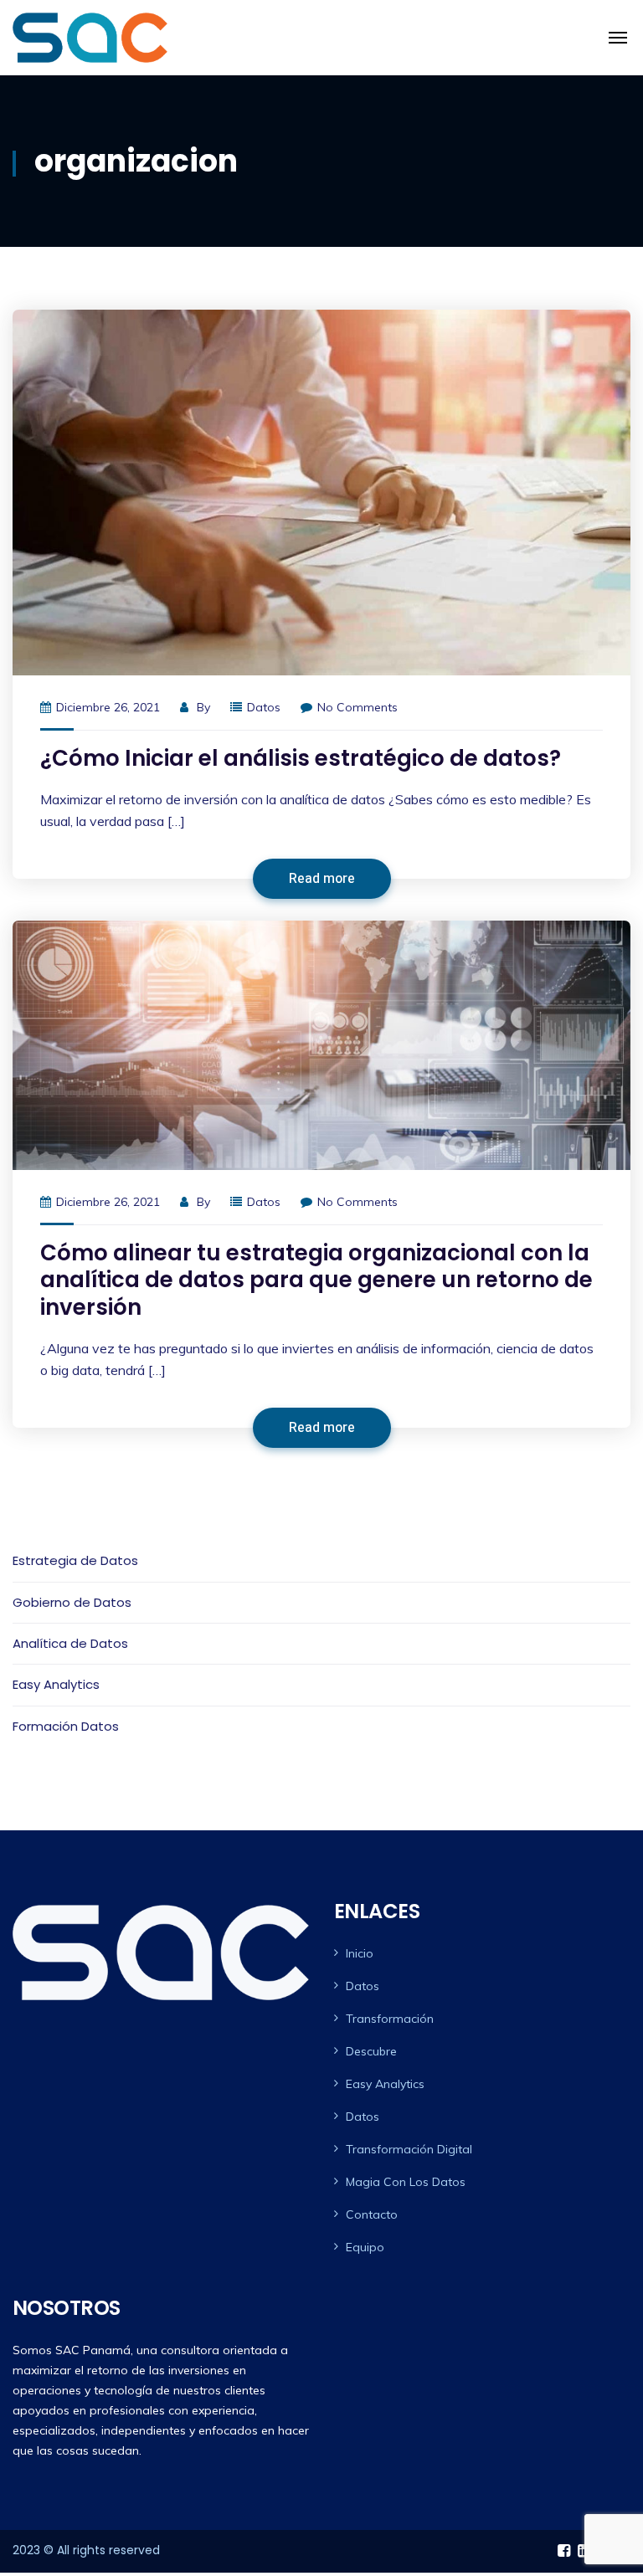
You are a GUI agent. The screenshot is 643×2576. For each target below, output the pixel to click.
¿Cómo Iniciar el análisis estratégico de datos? (301, 758)
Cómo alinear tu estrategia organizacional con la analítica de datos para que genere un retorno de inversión (316, 1280)
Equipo (365, 2247)
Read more (322, 879)
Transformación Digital (409, 2149)
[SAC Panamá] (90, 38)
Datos (264, 707)
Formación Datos (66, 1726)
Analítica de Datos (70, 1643)
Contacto (372, 2214)
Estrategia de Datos (75, 1560)
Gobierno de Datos (72, 1602)
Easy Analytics (56, 1684)
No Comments (358, 707)
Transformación (390, 2019)
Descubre (371, 2051)
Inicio (360, 1953)
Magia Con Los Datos (406, 2182)
